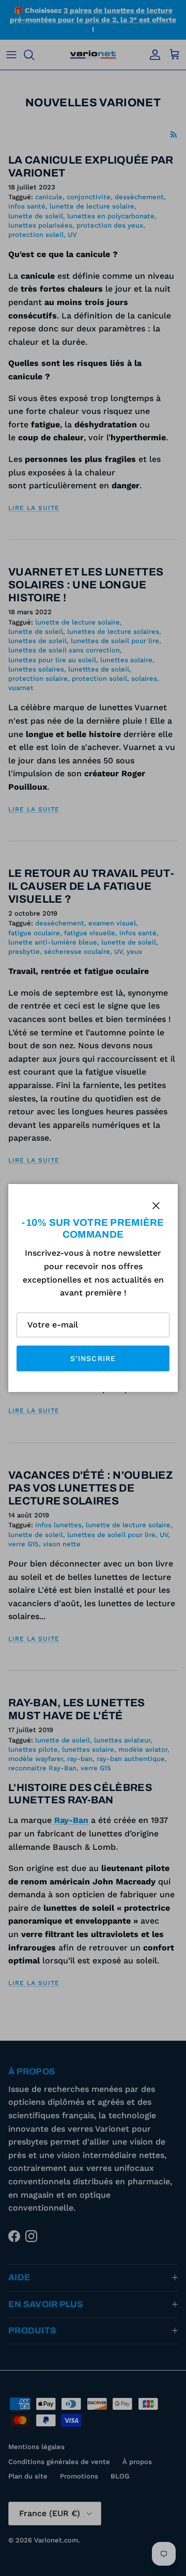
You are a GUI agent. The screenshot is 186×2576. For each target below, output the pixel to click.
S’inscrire (93, 1358)
